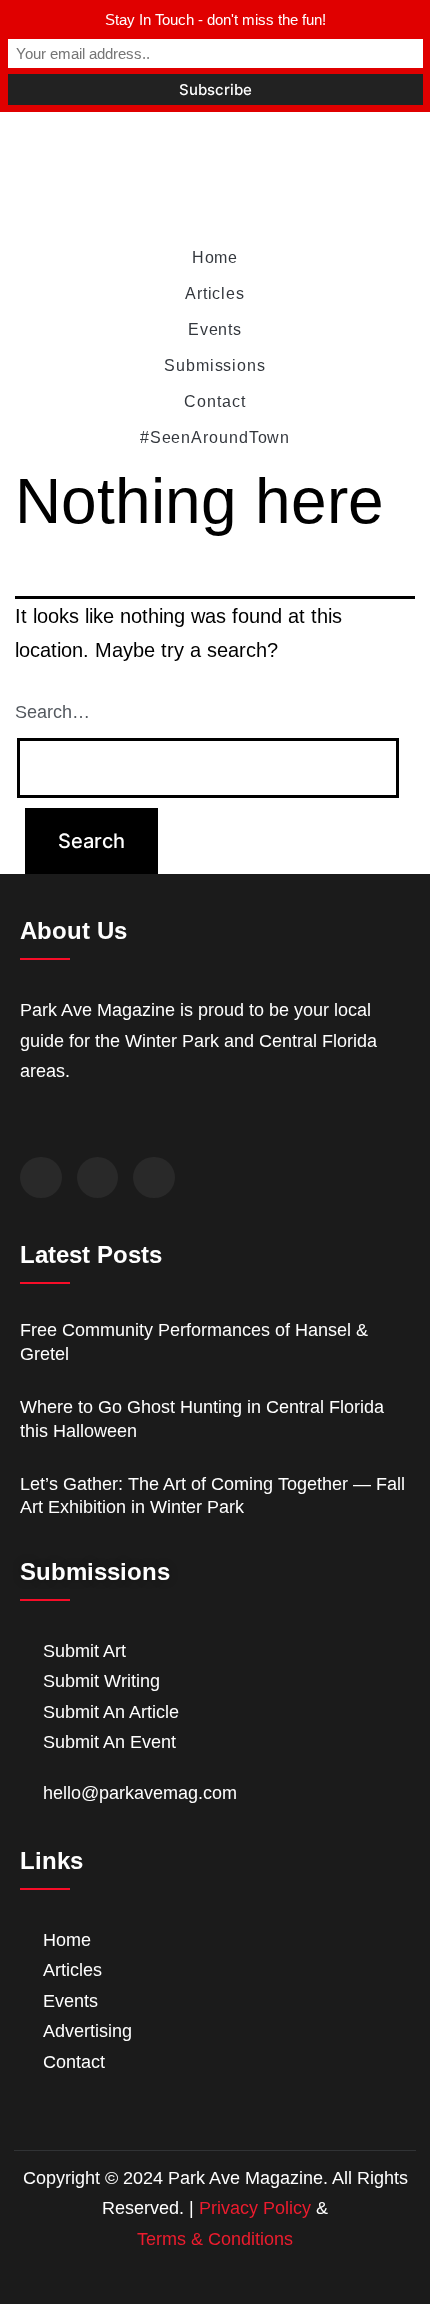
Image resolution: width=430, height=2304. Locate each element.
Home (215, 257)
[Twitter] (98, 1178)
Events (215, 329)
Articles (215, 293)
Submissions (215, 365)
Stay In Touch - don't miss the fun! (215, 19)
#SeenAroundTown (215, 437)
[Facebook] (41, 1178)
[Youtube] (154, 1178)
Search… (52, 712)
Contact (214, 401)
